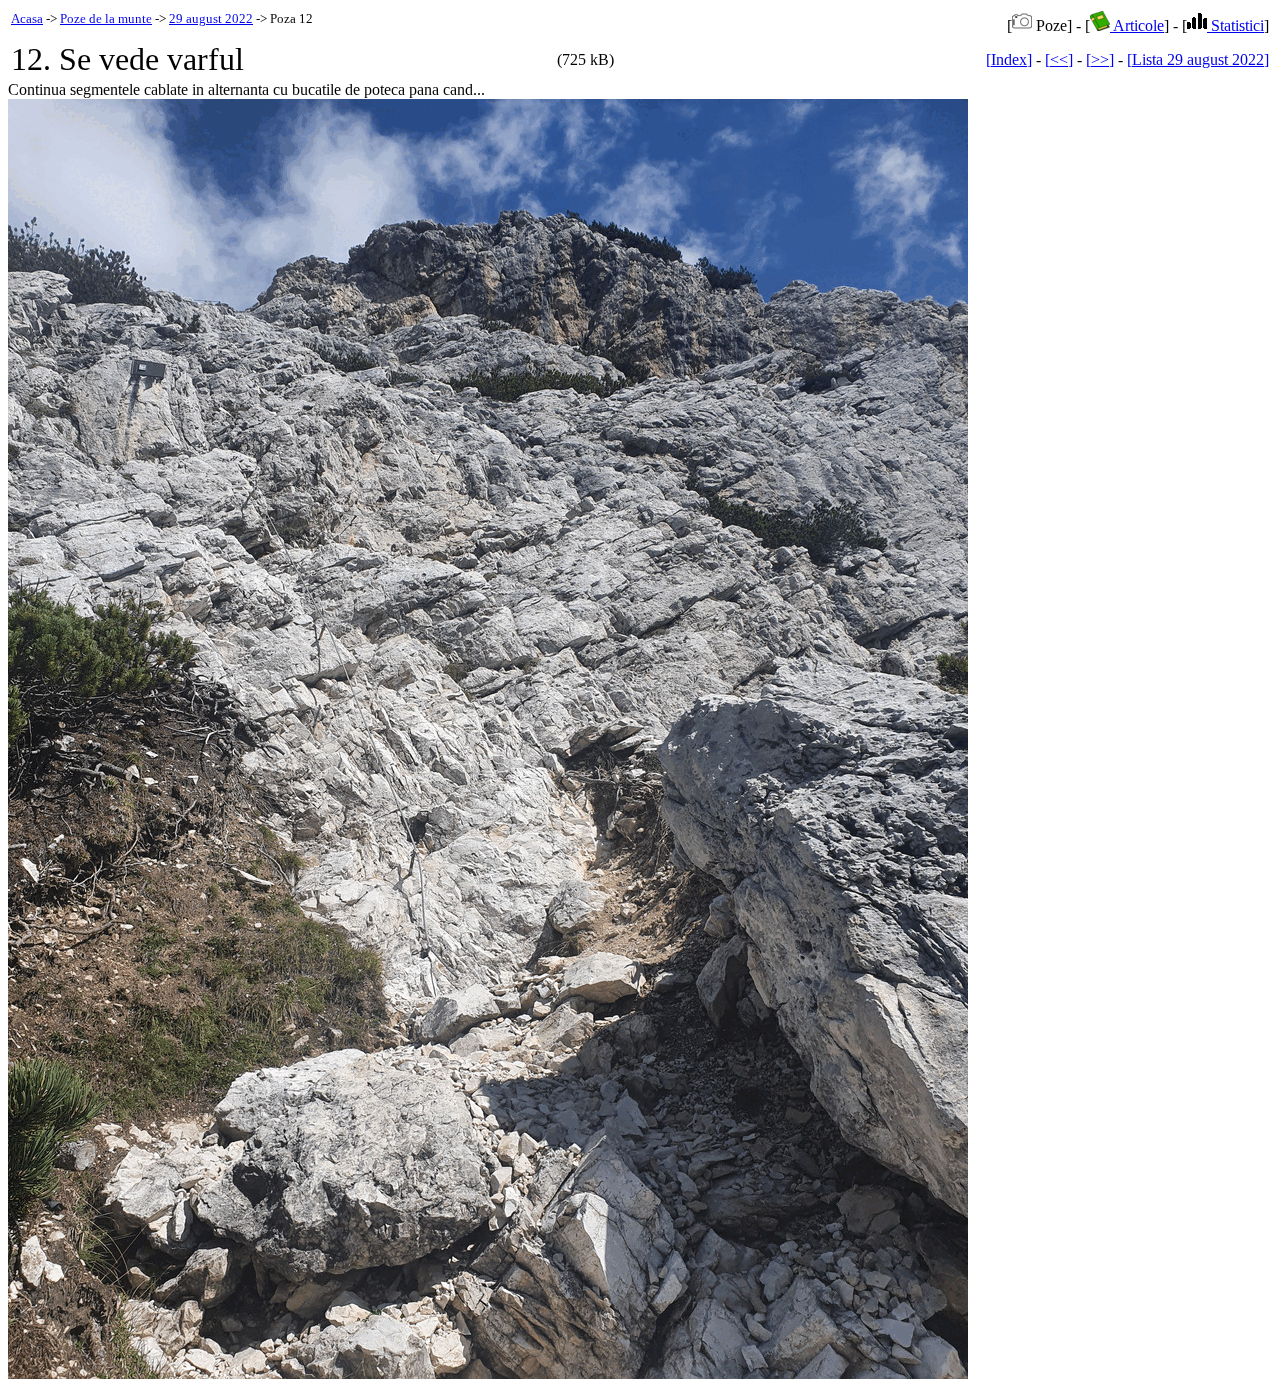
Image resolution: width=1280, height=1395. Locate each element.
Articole (1137, 25)
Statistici (1235, 25)
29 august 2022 (211, 18)
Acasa (27, 18)
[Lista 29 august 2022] (1198, 59)
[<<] (1059, 59)
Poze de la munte (106, 18)
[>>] (1100, 59)
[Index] (1009, 59)
